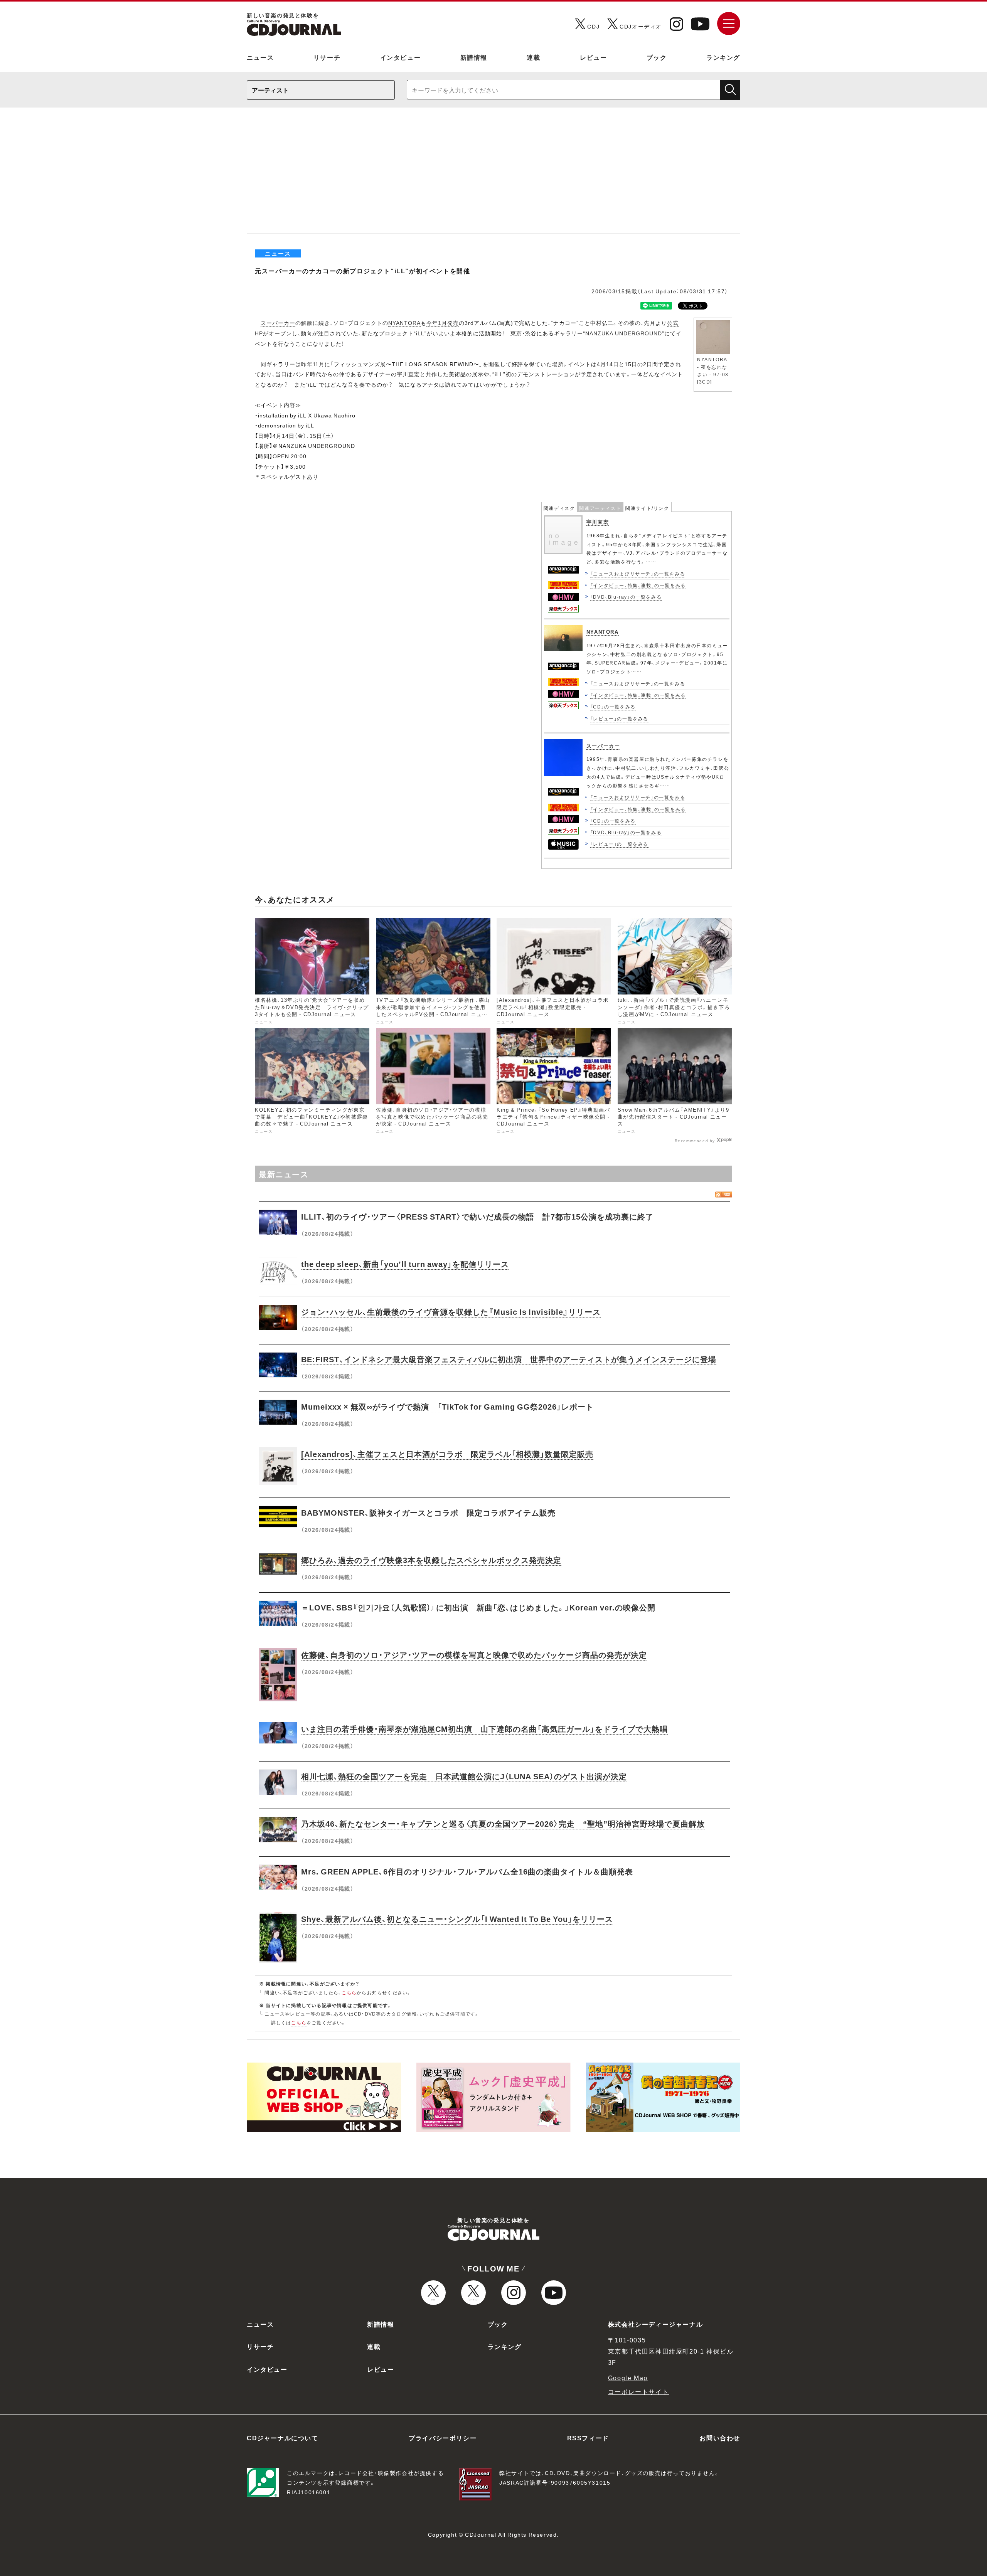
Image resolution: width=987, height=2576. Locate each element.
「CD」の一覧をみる (613, 707)
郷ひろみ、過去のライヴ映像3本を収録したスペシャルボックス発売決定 (431, 1560)
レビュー (593, 57)
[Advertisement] (493, 176)
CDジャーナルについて (283, 2438)
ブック (657, 57)
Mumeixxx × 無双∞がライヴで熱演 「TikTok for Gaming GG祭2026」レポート (447, 1406)
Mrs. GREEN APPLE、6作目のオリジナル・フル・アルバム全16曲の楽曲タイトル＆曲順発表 (467, 1871)
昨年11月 (313, 364)
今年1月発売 (443, 323)
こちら (349, 1992)
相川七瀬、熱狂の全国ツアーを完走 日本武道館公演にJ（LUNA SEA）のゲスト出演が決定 (464, 1776)
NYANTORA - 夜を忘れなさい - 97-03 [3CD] (713, 370)
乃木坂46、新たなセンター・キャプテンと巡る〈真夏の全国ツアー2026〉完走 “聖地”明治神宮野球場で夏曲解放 (503, 1823)
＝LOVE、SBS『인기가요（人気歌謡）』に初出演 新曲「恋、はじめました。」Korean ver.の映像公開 (478, 1607)
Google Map (628, 2377)
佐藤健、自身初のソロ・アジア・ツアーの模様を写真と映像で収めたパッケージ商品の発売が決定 (474, 1655)
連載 (533, 57)
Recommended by (695, 1140)
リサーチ (327, 57)
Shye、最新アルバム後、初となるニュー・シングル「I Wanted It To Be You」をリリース (457, 1919)
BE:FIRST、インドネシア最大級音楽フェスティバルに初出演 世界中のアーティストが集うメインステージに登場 (509, 1359)
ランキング (723, 57)
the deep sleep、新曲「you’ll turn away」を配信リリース (405, 1264)
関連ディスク (559, 508)
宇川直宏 (408, 374)
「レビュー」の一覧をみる (619, 718)
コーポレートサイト (638, 2391)
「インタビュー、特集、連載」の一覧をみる (638, 585)
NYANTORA (404, 323)
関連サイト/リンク (647, 508)
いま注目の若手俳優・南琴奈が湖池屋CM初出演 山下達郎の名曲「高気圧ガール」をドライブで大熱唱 (484, 1729)
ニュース (260, 57)
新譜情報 (474, 57)
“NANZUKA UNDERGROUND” (624, 333)
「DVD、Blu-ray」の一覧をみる (626, 597)
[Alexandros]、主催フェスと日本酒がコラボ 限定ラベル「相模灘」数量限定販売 (447, 1454)
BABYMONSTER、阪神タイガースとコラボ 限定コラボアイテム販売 (428, 1512)
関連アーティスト (600, 508)
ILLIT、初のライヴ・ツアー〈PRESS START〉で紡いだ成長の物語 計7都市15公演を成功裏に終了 (477, 1216)
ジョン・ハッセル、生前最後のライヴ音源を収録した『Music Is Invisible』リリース (451, 1312)
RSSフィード (588, 2438)
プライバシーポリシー (443, 2438)
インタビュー (401, 57)
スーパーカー (278, 323)
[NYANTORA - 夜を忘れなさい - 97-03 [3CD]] (713, 322)
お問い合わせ (720, 2438)
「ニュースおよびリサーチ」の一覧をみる (638, 574)
